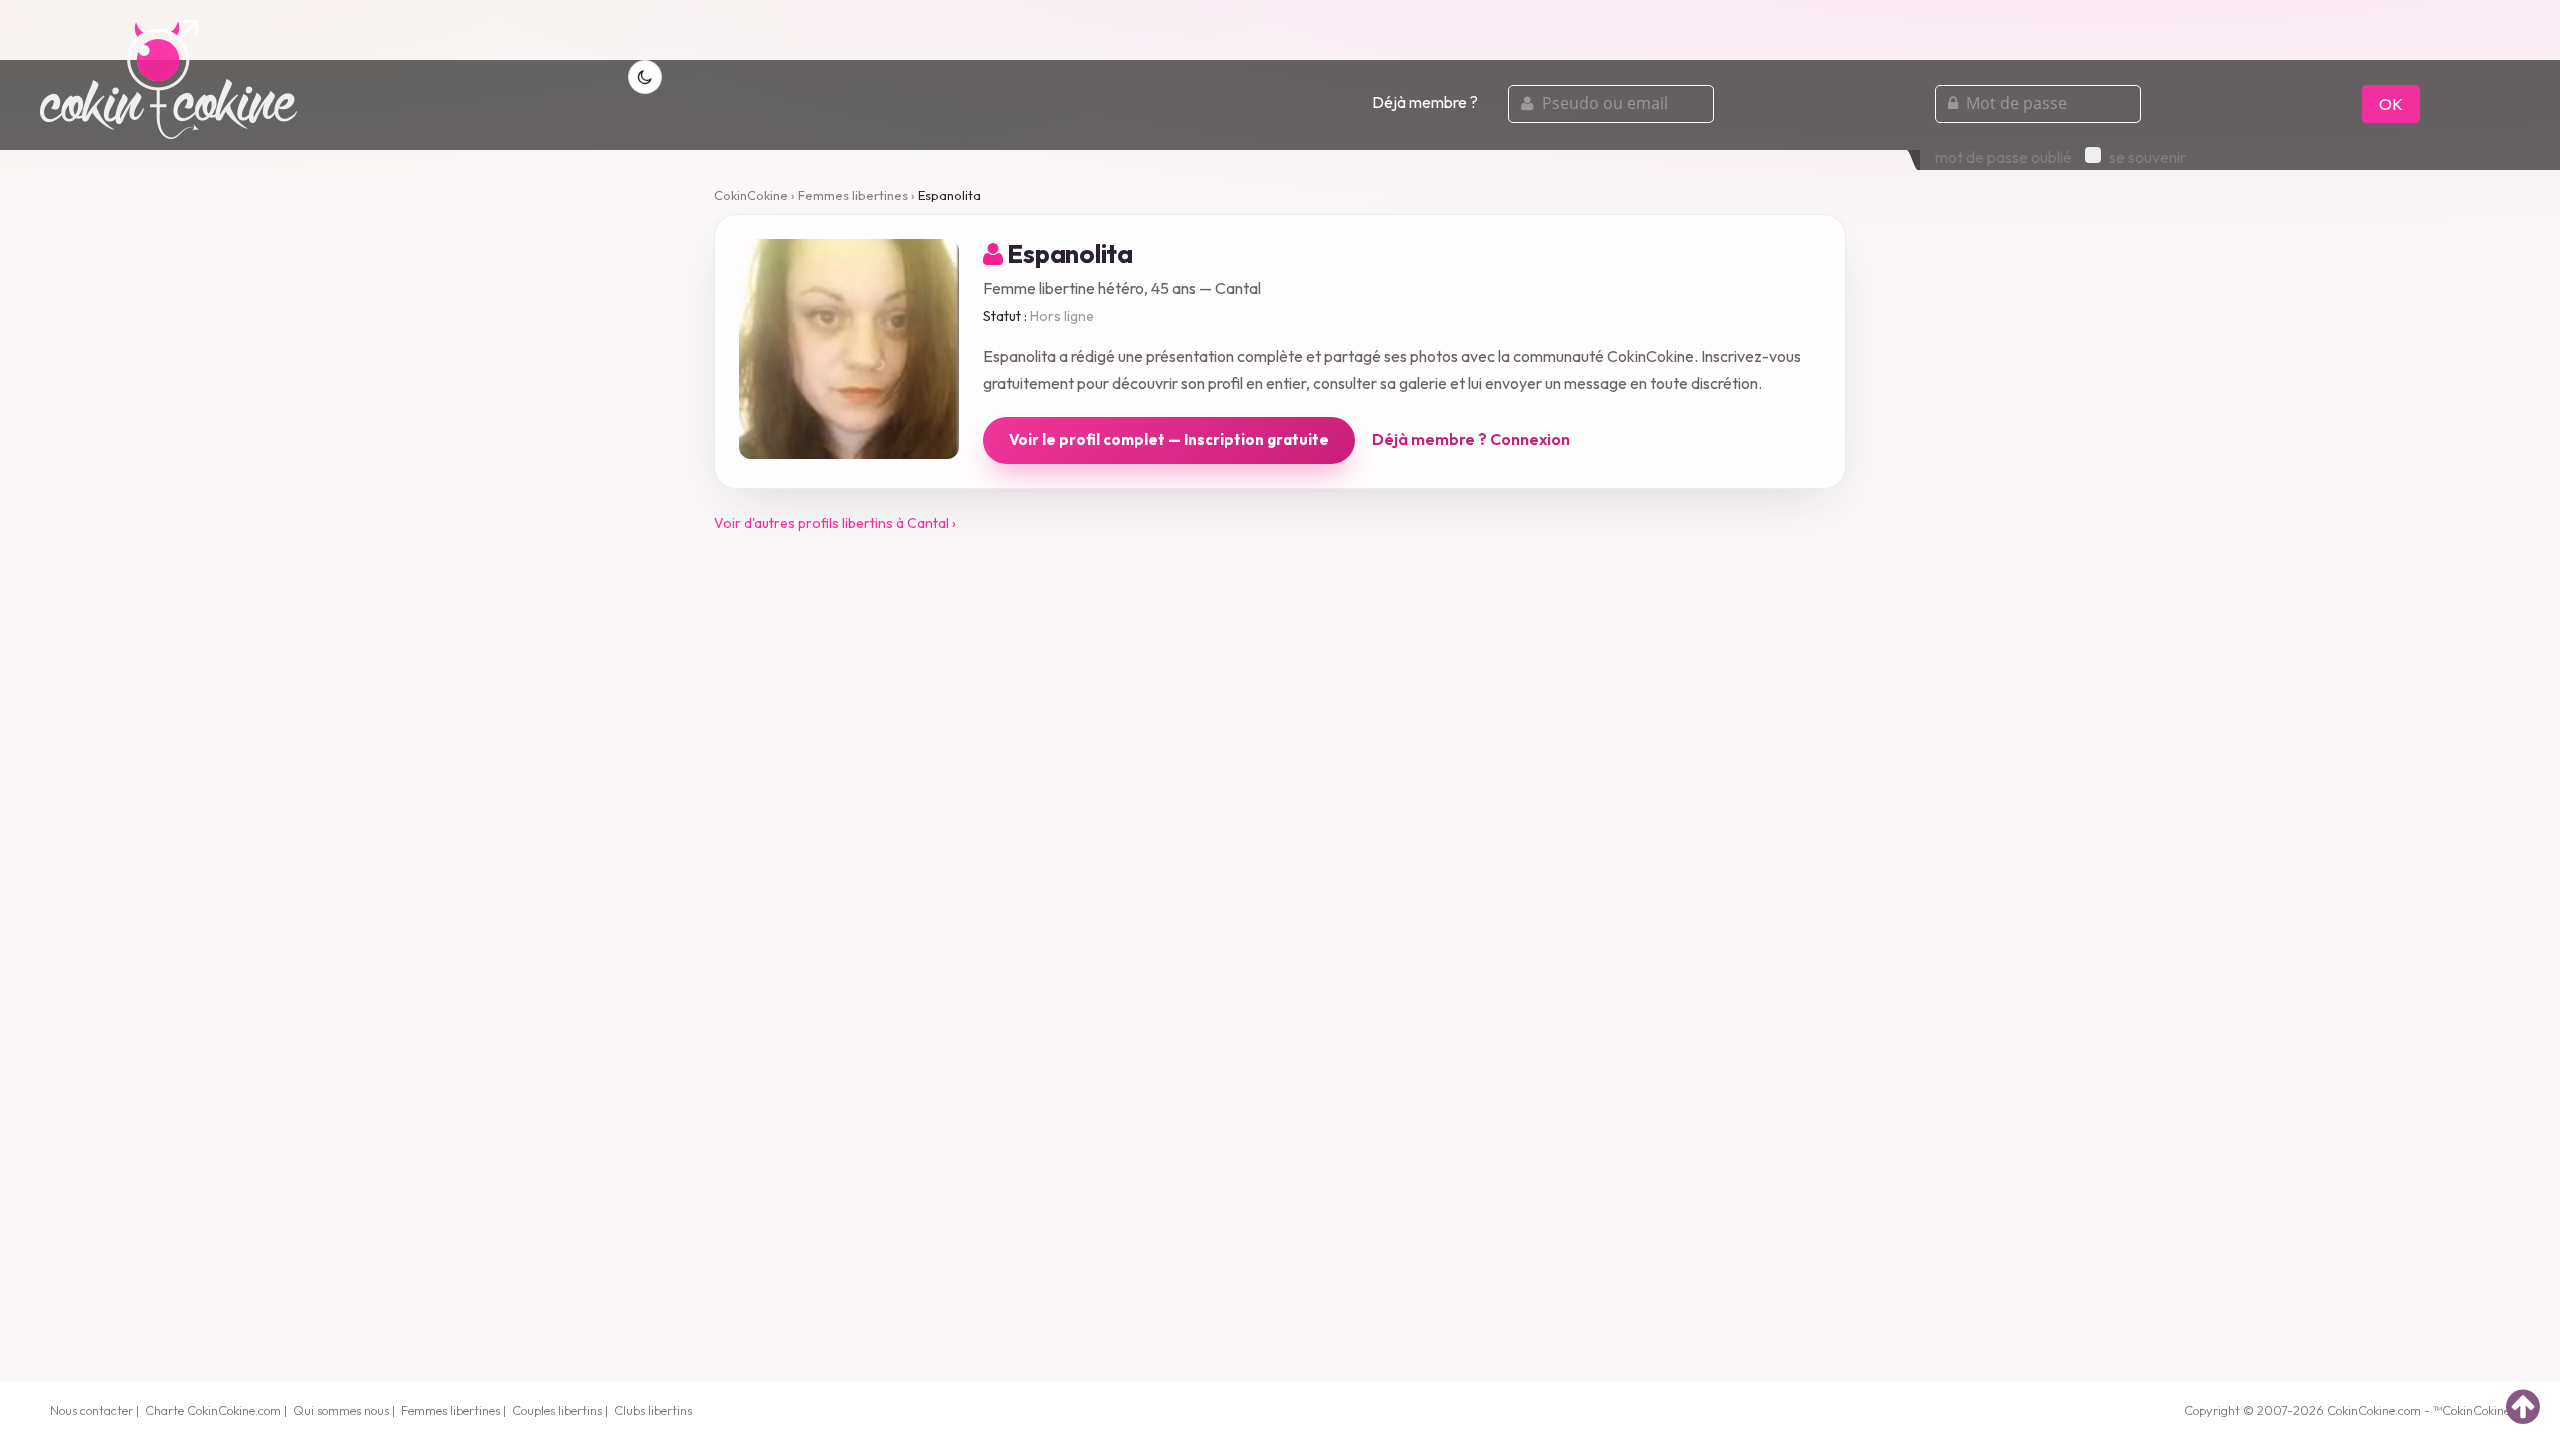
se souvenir (2147, 157)
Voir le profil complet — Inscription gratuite (1169, 439)
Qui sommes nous (341, 1410)
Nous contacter (91, 1410)
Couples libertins (557, 1410)
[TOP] (2523, 1406)
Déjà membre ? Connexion (1471, 439)
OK (2391, 104)
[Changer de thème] (645, 77)
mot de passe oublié (2003, 157)
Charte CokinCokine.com (213, 1410)
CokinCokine (751, 195)
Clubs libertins (653, 1410)
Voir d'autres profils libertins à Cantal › (835, 523)
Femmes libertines (853, 195)
